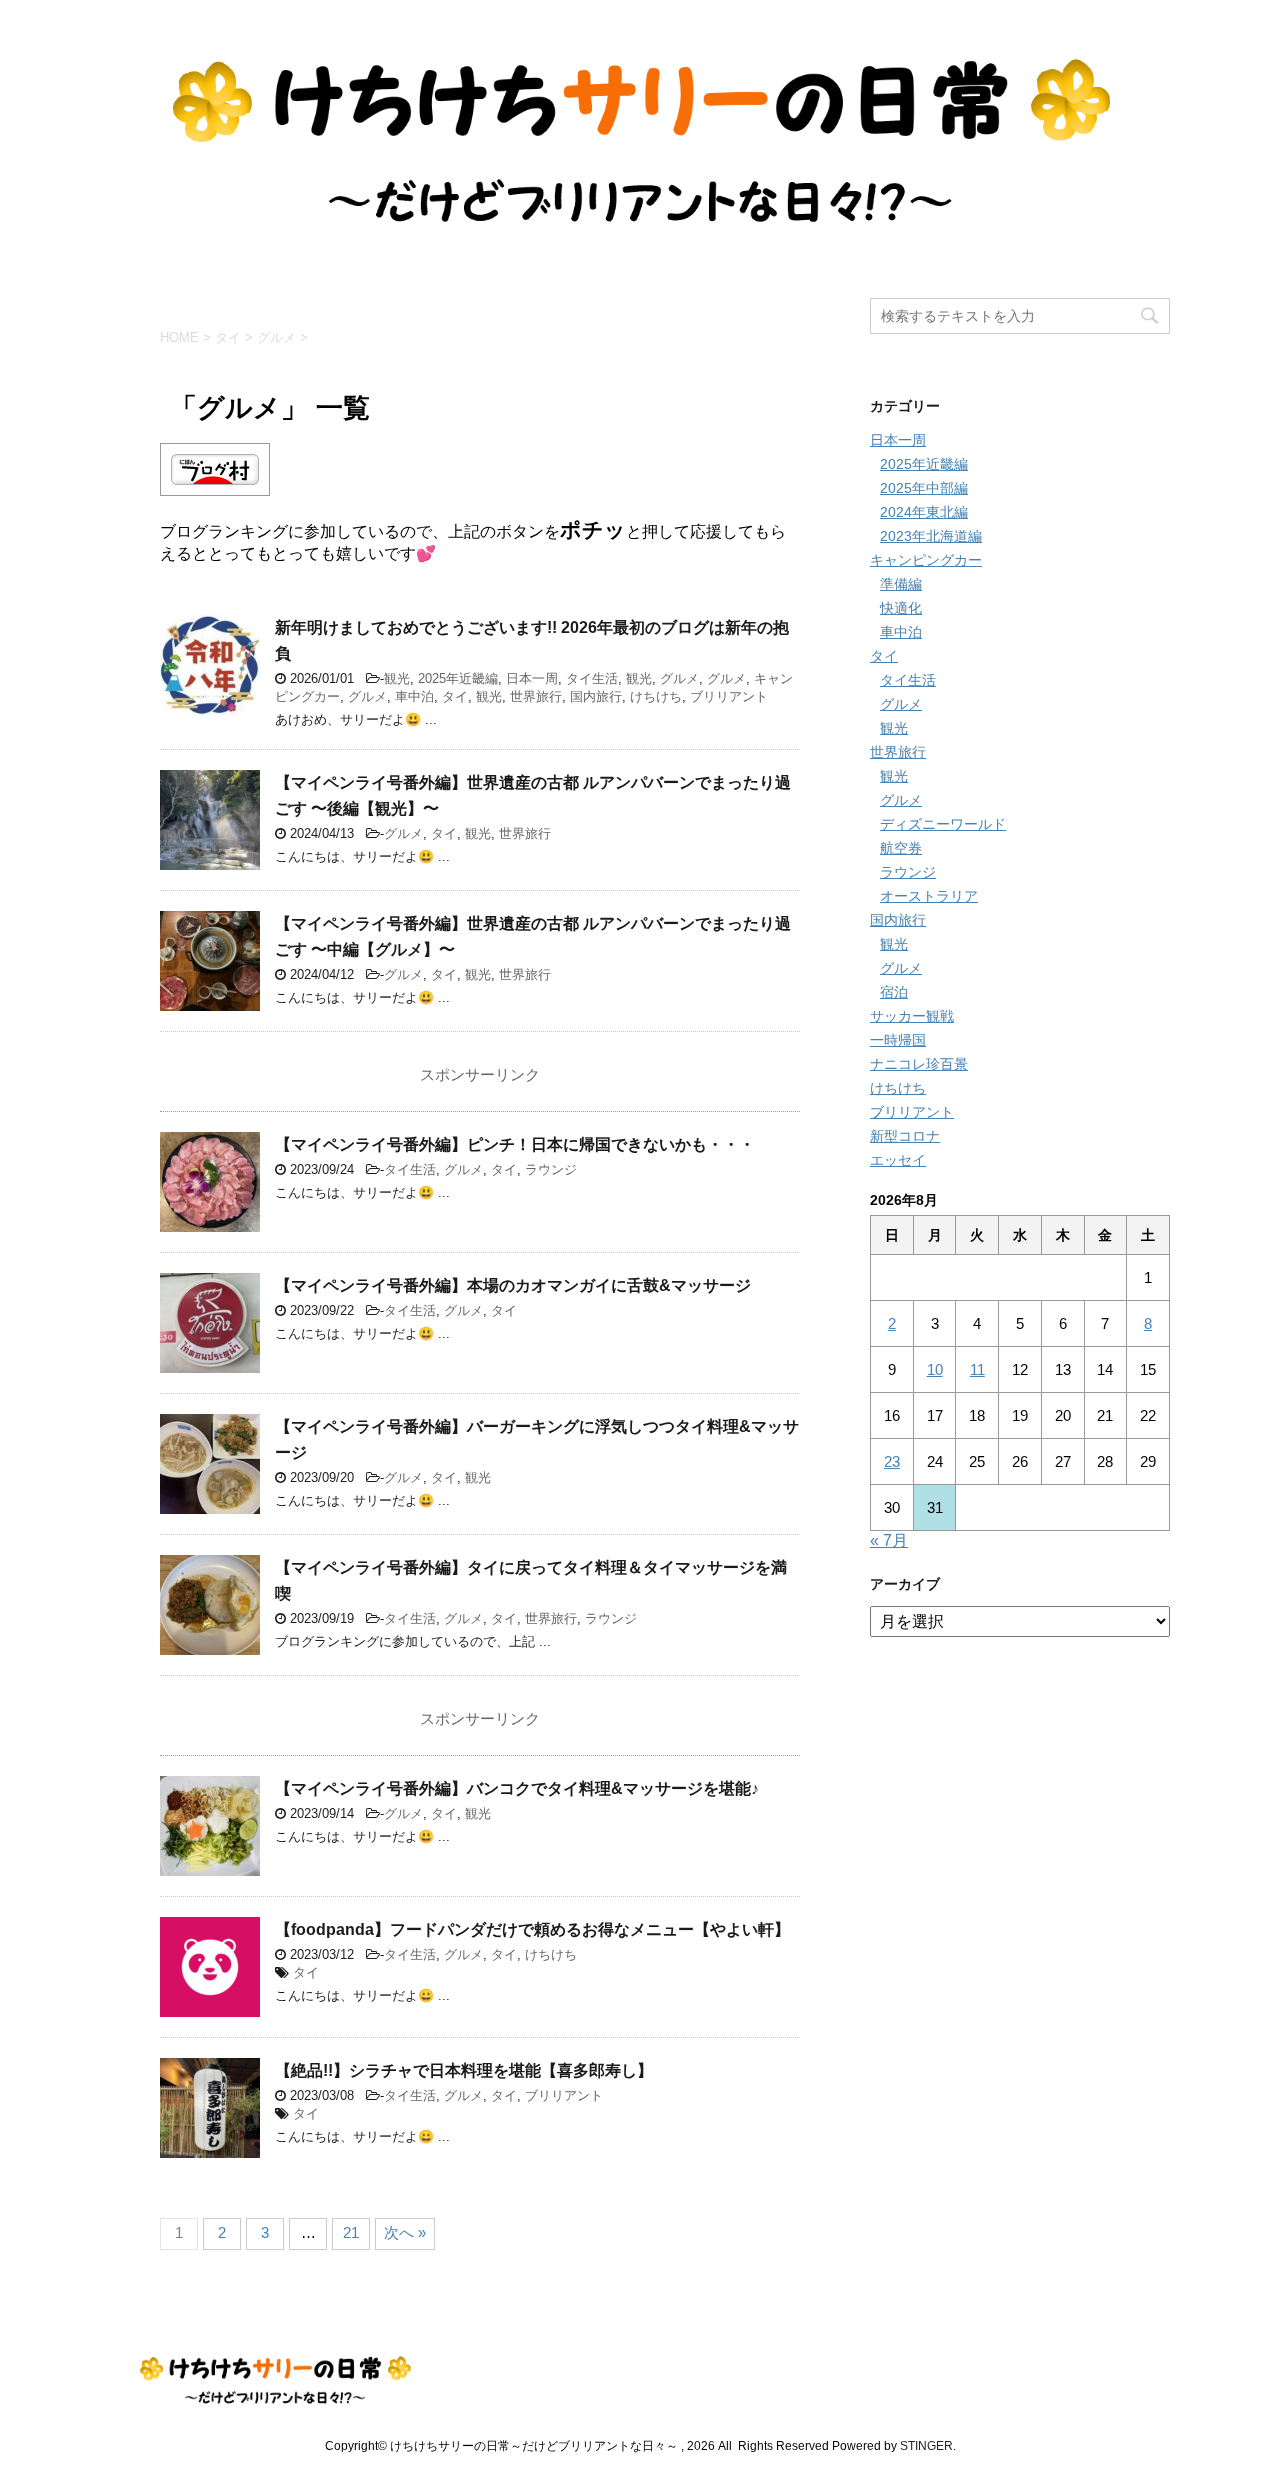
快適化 (901, 608)
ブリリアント (729, 696)
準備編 (901, 584)
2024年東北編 (924, 512)
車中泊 (414, 696)
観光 (397, 678)
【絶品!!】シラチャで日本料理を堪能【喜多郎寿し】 (464, 2070)
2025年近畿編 (458, 678)
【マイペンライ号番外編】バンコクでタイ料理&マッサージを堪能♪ (517, 1788)
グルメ (679, 678)
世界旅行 (536, 696)
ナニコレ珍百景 (919, 1064)
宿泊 (894, 992)
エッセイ (898, 1160)
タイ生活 (592, 678)
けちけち (656, 696)
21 (351, 2232)
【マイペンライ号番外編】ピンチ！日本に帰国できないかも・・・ (515, 1144)
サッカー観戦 (912, 1016)
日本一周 (532, 678)
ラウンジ (551, 1169)
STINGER (926, 2446)
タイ (455, 696)
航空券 (901, 848)
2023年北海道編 (931, 536)
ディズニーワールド (943, 824)
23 (892, 1461)
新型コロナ (905, 1136)
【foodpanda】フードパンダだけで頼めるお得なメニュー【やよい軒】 (532, 1929)
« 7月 (889, 1540)
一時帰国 (898, 1040)
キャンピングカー (926, 560)
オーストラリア (929, 896)
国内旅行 (596, 696)
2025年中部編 (924, 488)
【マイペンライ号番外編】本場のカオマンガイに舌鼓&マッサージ (513, 1285)
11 (977, 1369)
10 (935, 1369)
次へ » (405, 2232)
